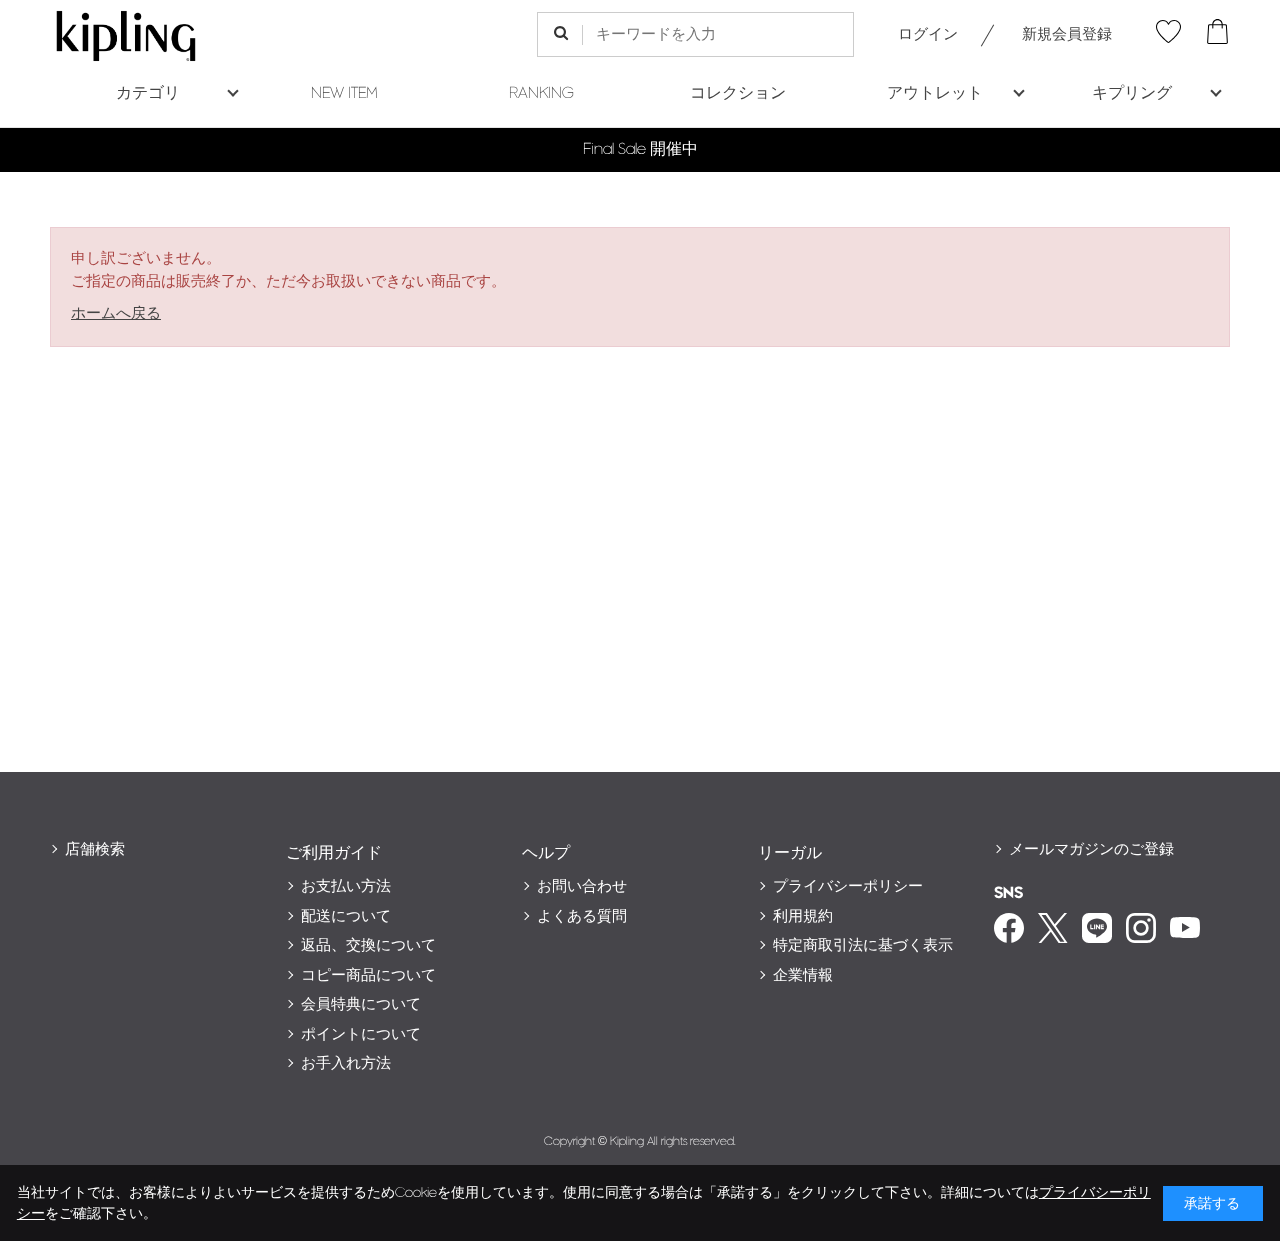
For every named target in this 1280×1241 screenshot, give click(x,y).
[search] (560, 34)
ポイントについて (361, 1034)
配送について (346, 916)
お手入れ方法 (346, 1063)
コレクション (738, 93)
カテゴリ (148, 93)
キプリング (1132, 93)
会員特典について (361, 1004)
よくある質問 (582, 916)
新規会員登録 (1067, 34)
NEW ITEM (344, 93)
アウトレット (935, 93)
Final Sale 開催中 (640, 149)
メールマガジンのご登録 (1091, 849)
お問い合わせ (582, 886)
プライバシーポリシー (848, 886)
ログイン (928, 34)
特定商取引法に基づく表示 (863, 945)
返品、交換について (368, 945)
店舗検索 (95, 849)
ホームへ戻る (116, 313)
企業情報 (803, 975)
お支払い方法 (346, 886)
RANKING (541, 93)
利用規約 (803, 916)
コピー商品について (368, 975)
